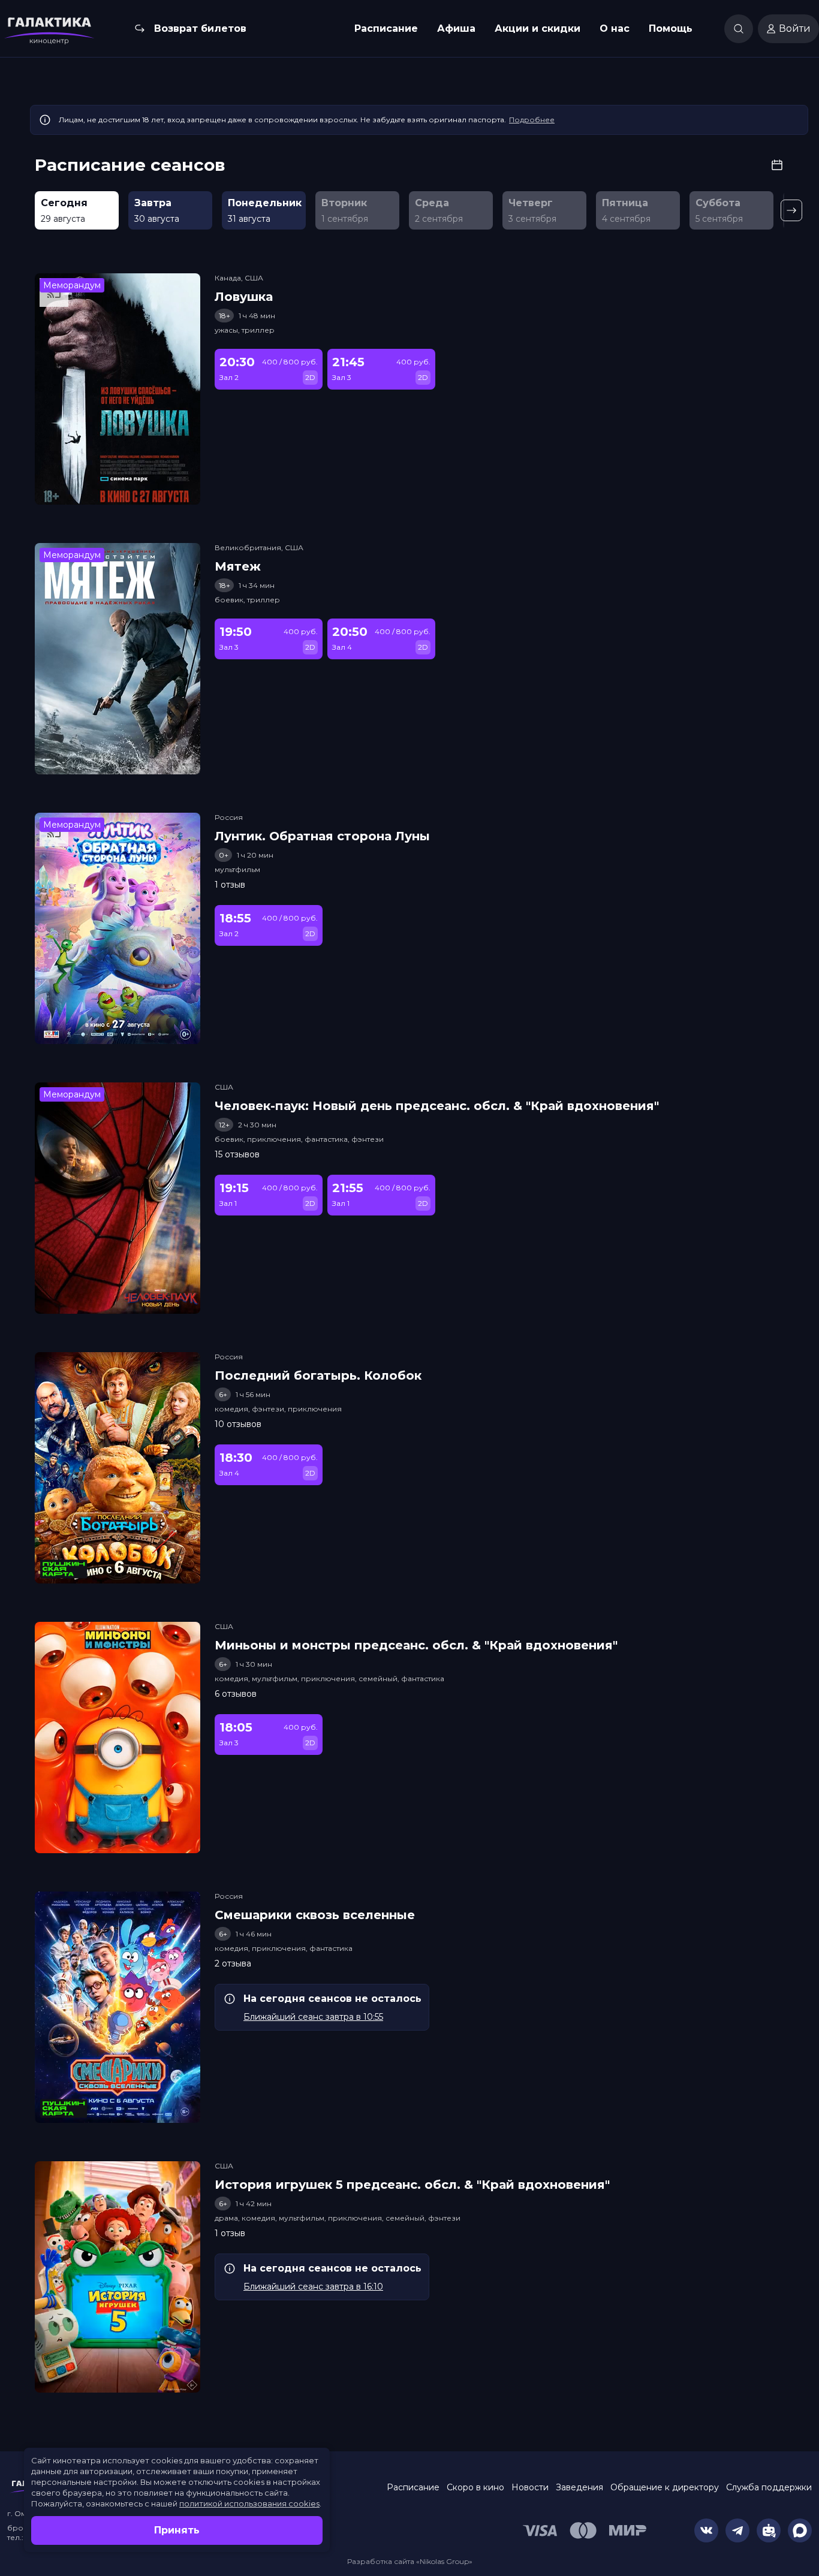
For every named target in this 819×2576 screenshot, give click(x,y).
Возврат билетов (200, 28)
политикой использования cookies (249, 2503)
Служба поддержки (769, 2487)
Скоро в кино (475, 2487)
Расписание (386, 28)
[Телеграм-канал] (737, 2530)
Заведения (579, 2487)
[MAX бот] (800, 2530)
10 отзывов (238, 1424)
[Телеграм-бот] (769, 2530)
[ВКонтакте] (706, 2530)
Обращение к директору (665, 2487)
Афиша (456, 28)
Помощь (671, 28)
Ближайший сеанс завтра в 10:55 (313, 2017)
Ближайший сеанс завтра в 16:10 (313, 2287)
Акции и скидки (538, 28)
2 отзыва (233, 1963)
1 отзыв (230, 885)
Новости (530, 2487)
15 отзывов (237, 1154)
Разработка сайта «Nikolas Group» (410, 2561)
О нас (615, 28)
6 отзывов (236, 1694)
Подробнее (532, 120)
